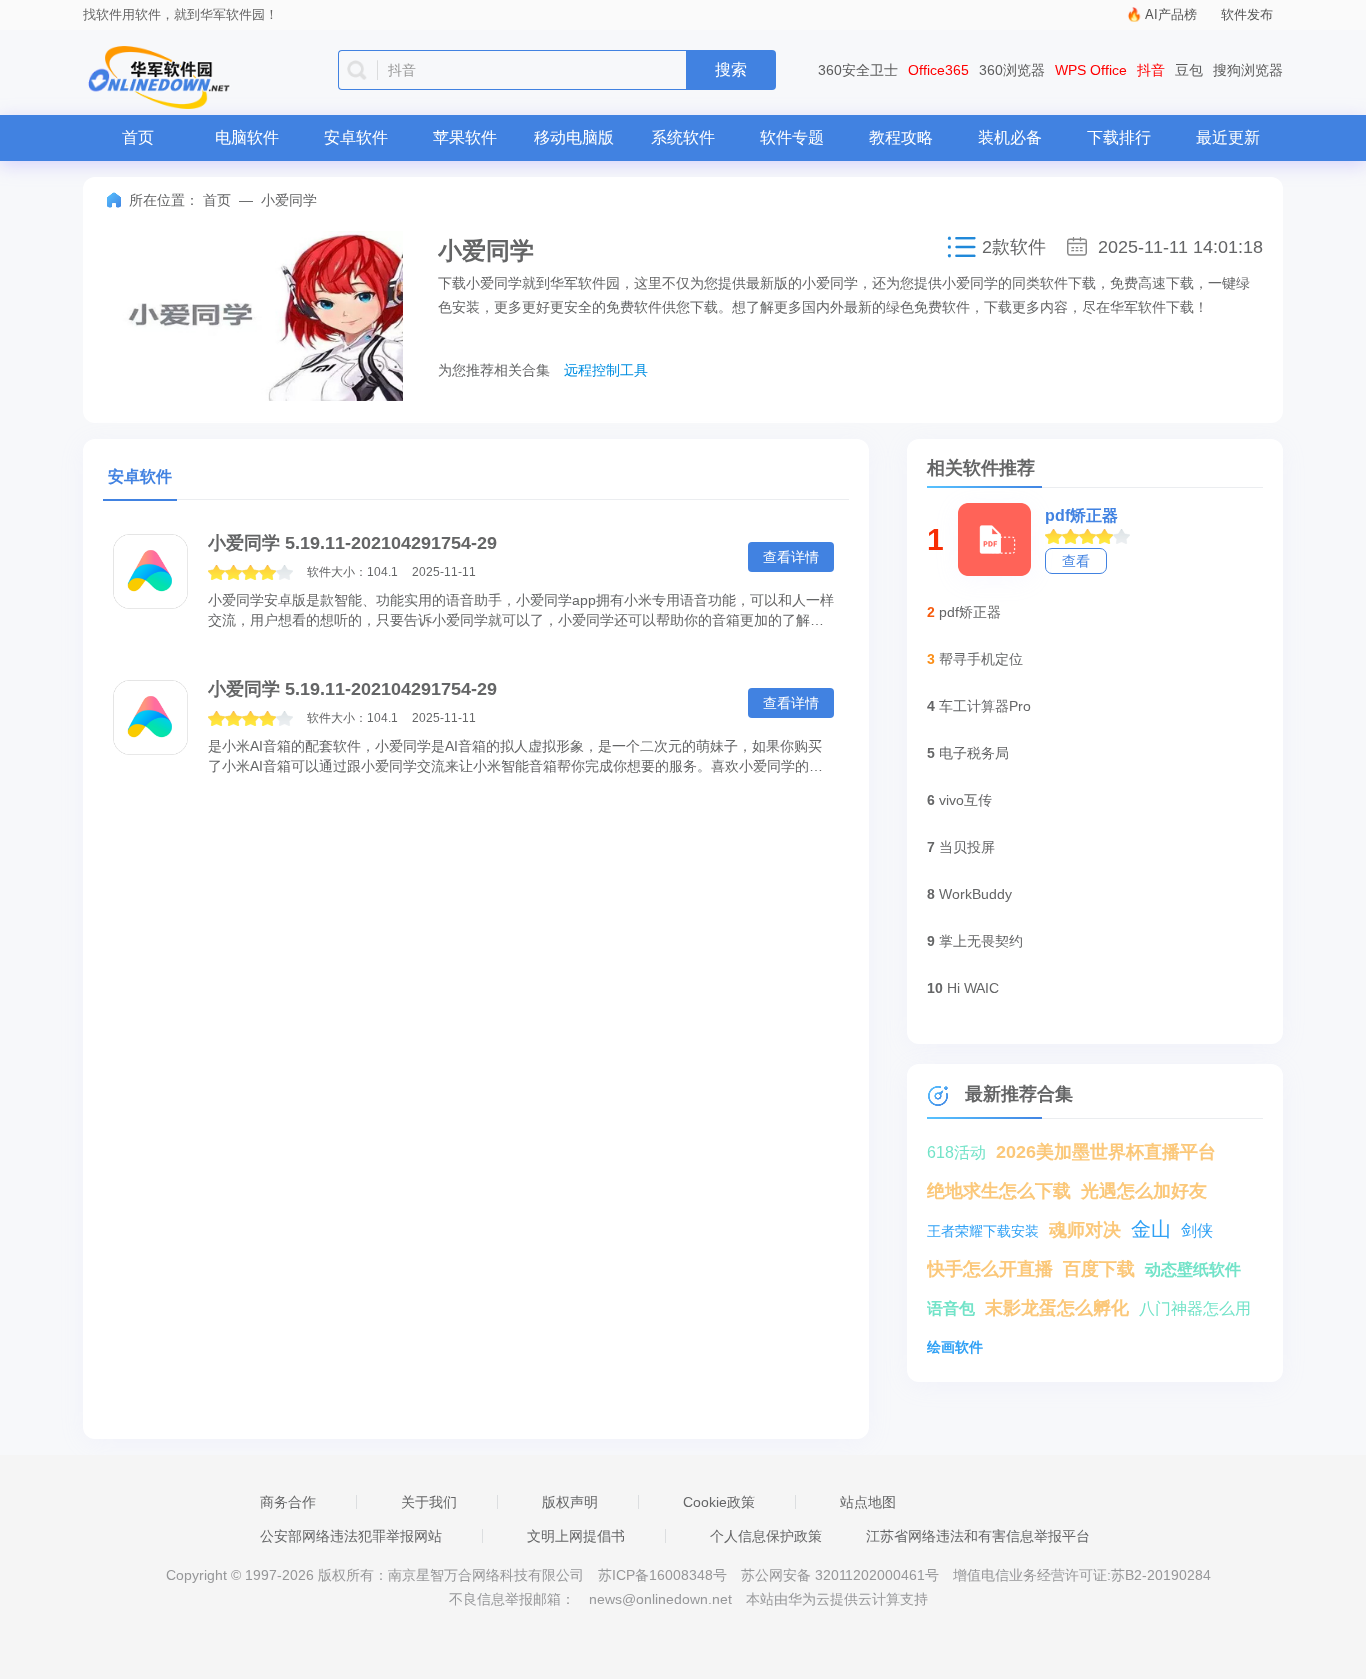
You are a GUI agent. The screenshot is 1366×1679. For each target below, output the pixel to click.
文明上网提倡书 (576, 1536)
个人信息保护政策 (766, 1536)
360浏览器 (1012, 70)
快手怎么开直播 (990, 1269)
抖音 (1151, 70)
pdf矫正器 (1081, 515)
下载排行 (1119, 137)
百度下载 (1099, 1269)
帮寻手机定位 (981, 659)
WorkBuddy (975, 894)
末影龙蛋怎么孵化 (1057, 1308)
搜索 (731, 69)
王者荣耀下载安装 (983, 1231)
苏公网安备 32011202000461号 (842, 1575)
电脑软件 (247, 137)
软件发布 (1247, 14)
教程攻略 (901, 137)
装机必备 (1010, 137)
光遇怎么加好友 (1144, 1191)
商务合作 (288, 1502)
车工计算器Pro (985, 706)
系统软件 (683, 137)
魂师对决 (1085, 1230)
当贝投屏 (967, 847)
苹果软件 (465, 137)
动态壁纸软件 (1193, 1269)
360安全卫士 (858, 70)
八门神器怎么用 (1195, 1308)
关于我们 (429, 1502)
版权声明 (570, 1502)
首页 (138, 137)
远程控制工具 (606, 370)
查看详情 (791, 557)
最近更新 (1228, 137)
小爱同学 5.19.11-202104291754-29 (352, 543)
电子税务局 (974, 753)
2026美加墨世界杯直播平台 (1106, 1152)
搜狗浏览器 (1248, 70)
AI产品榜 (1171, 14)
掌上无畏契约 (981, 941)
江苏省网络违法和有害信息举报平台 (978, 1536)
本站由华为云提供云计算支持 (837, 1599)
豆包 (1189, 70)
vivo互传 (965, 800)
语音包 (951, 1308)
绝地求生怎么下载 (999, 1191)
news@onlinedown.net (660, 1599)
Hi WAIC (973, 988)
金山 (1151, 1229)
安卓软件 (356, 137)
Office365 (938, 70)
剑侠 (1197, 1230)
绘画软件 (955, 1347)
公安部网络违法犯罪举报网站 (351, 1536)
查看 (1076, 561)
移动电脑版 (574, 137)
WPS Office (1091, 70)
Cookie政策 (719, 1502)
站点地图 (868, 1502)
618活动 (956, 1152)
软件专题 (792, 137)
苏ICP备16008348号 (662, 1575)
